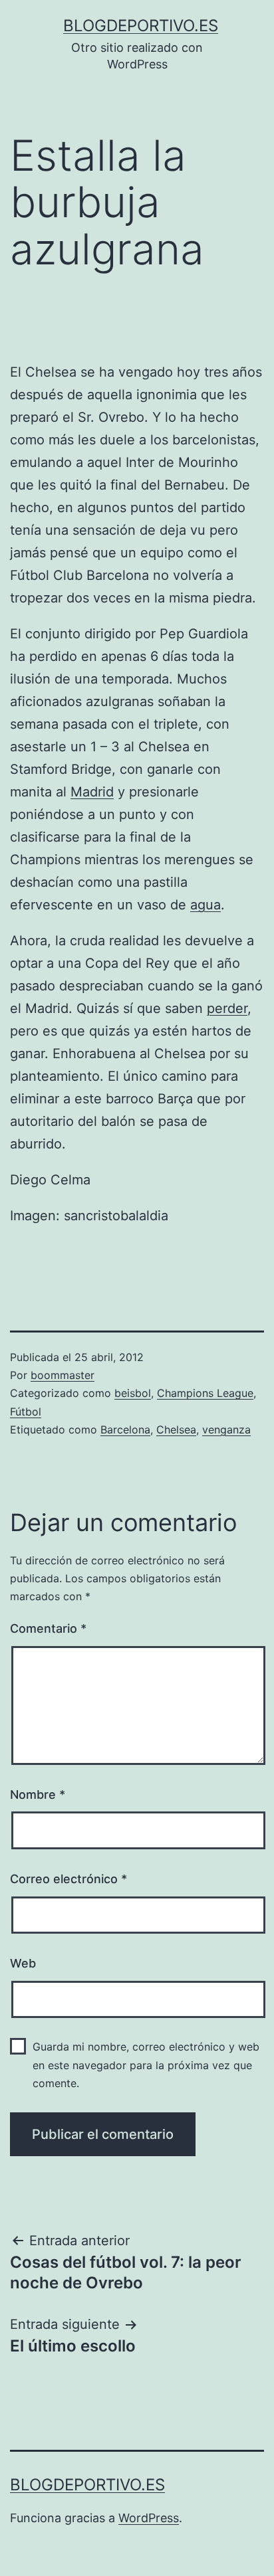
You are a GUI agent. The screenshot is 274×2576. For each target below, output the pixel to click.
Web (23, 1963)
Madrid (92, 792)
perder (227, 1008)
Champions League (205, 1393)
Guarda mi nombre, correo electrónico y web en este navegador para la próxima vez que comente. (146, 2065)
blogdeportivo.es (141, 26)
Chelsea (176, 1429)
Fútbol (26, 1412)
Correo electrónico (68, 1879)
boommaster (63, 1375)
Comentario (48, 1628)
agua (205, 905)
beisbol (133, 1393)
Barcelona (125, 1429)
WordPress (149, 2518)
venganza (226, 1429)
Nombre (38, 1794)
